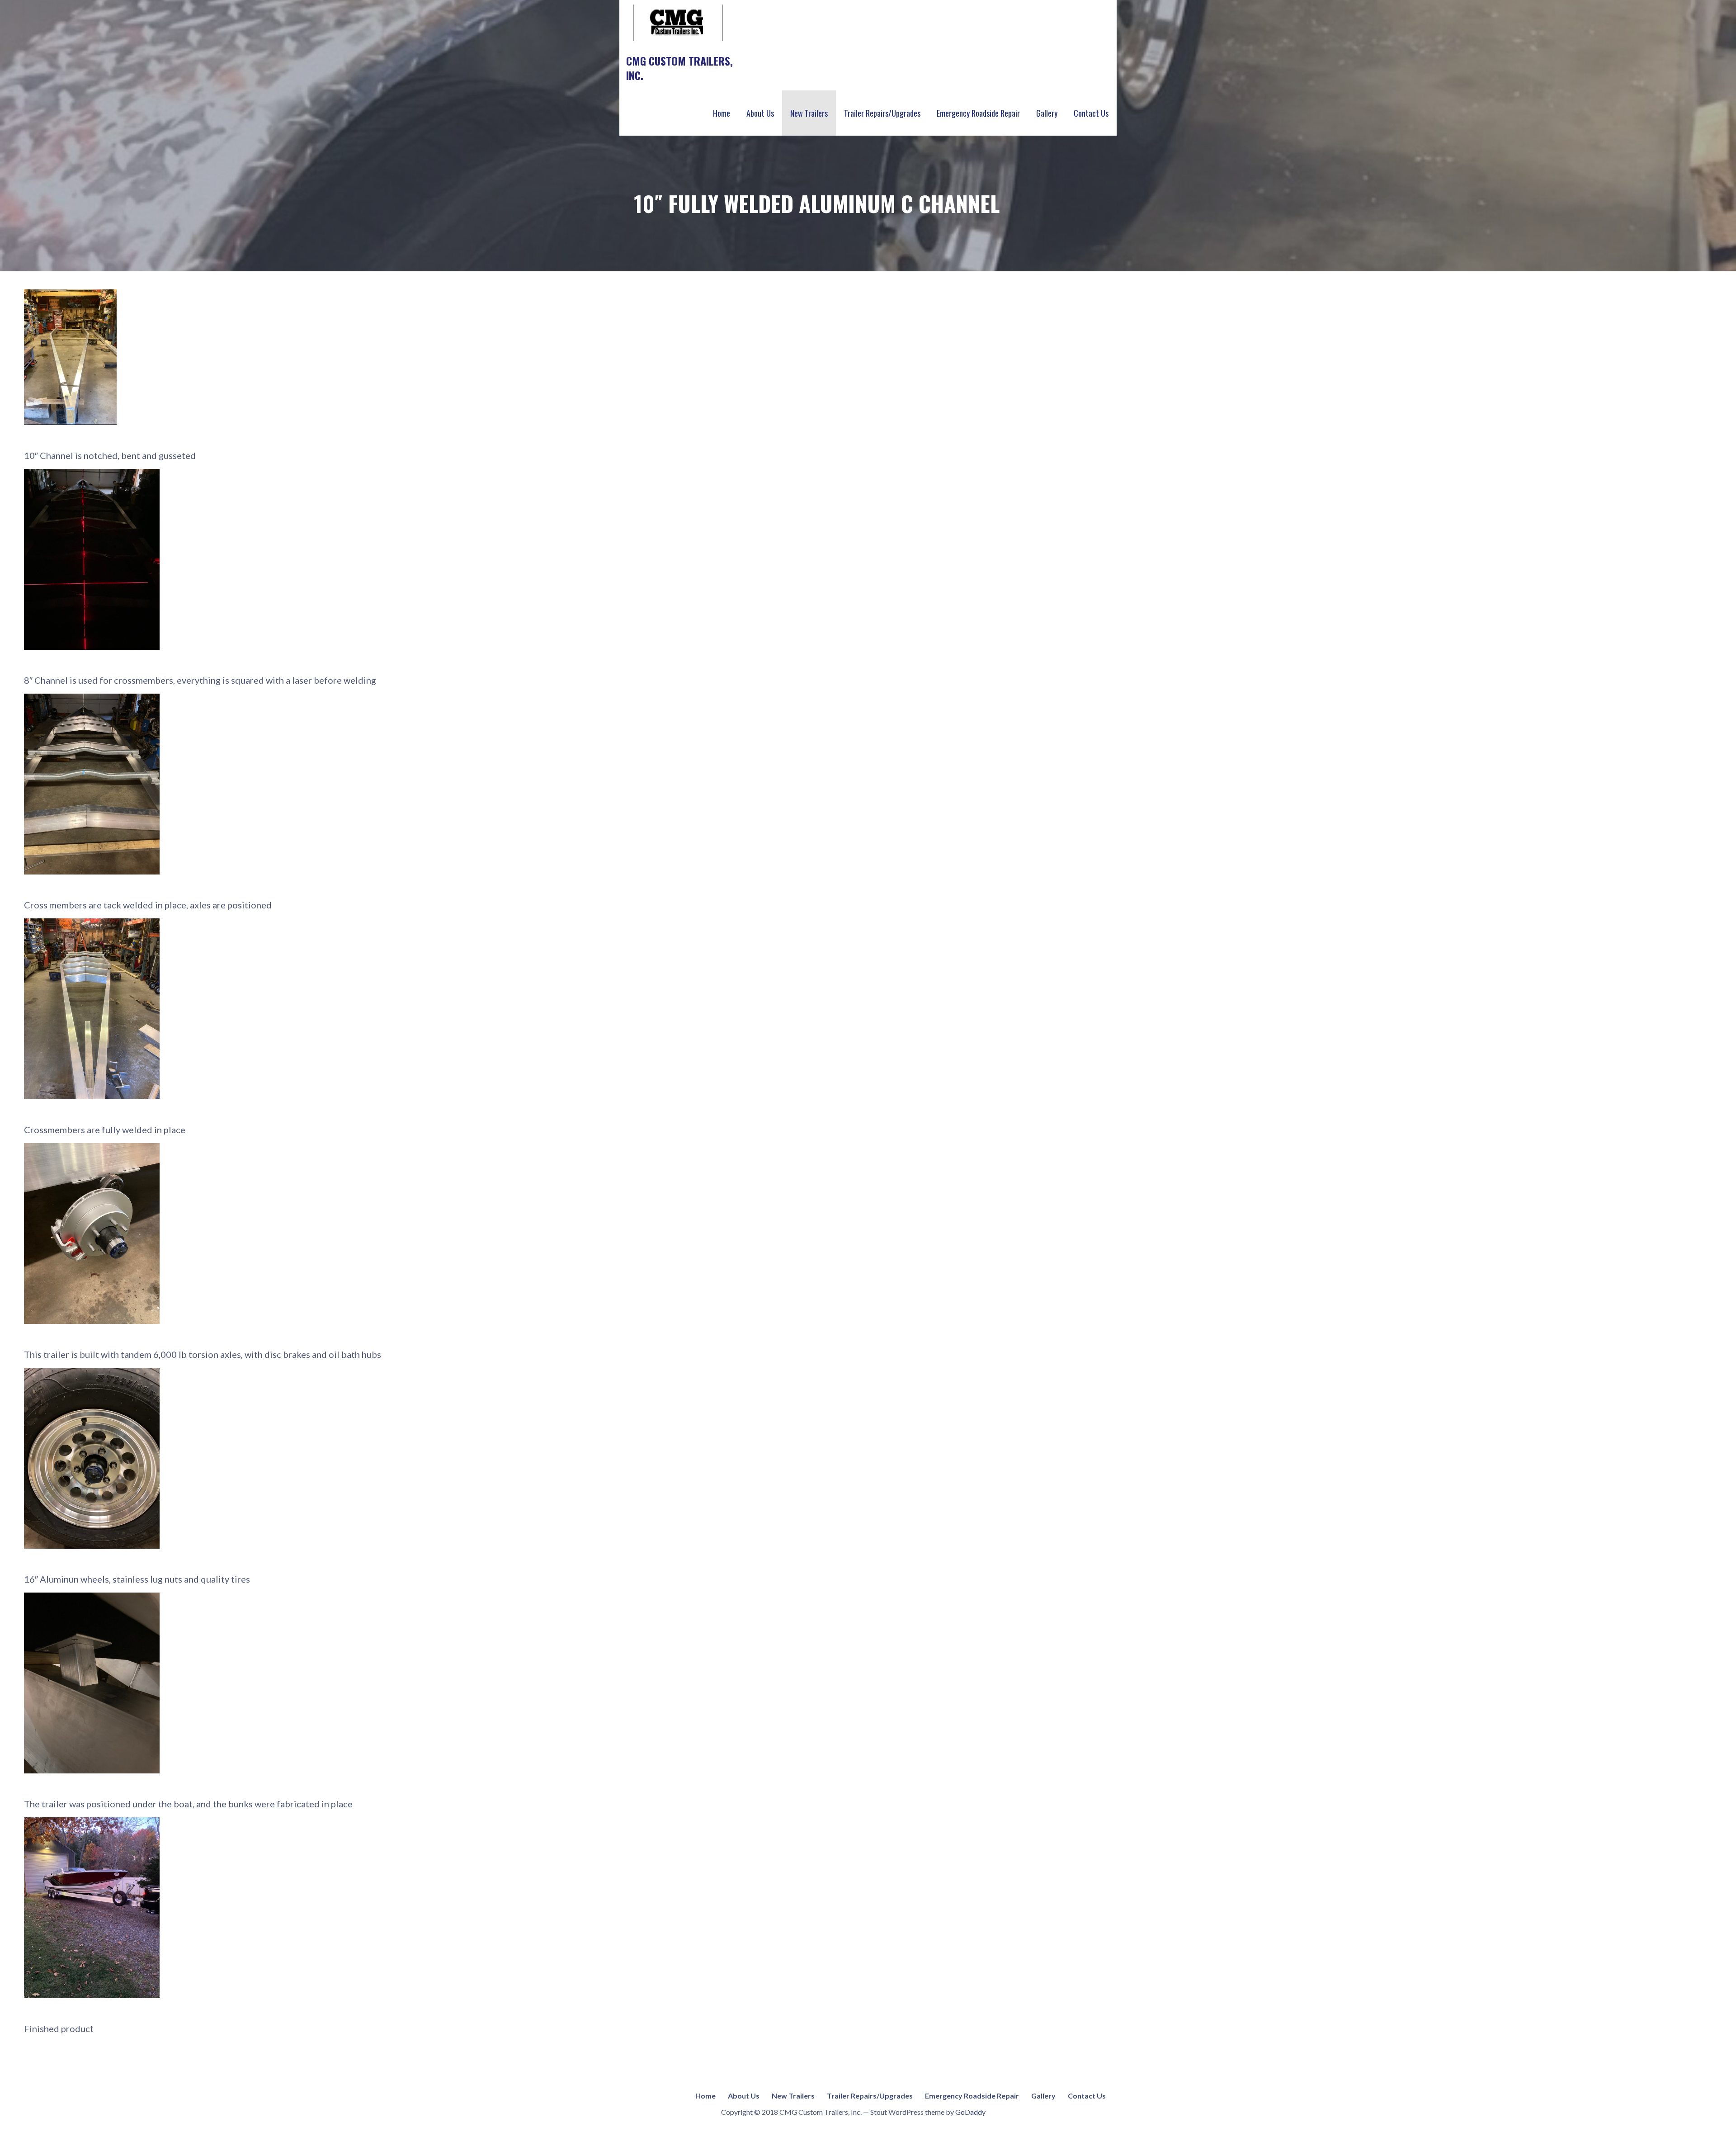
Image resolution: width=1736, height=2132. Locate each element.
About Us (760, 113)
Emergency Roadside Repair (978, 113)
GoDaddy (970, 2112)
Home (722, 113)
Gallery (1047, 113)
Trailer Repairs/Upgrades (882, 113)
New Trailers (809, 113)
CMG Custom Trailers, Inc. (679, 68)
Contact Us (1091, 113)
